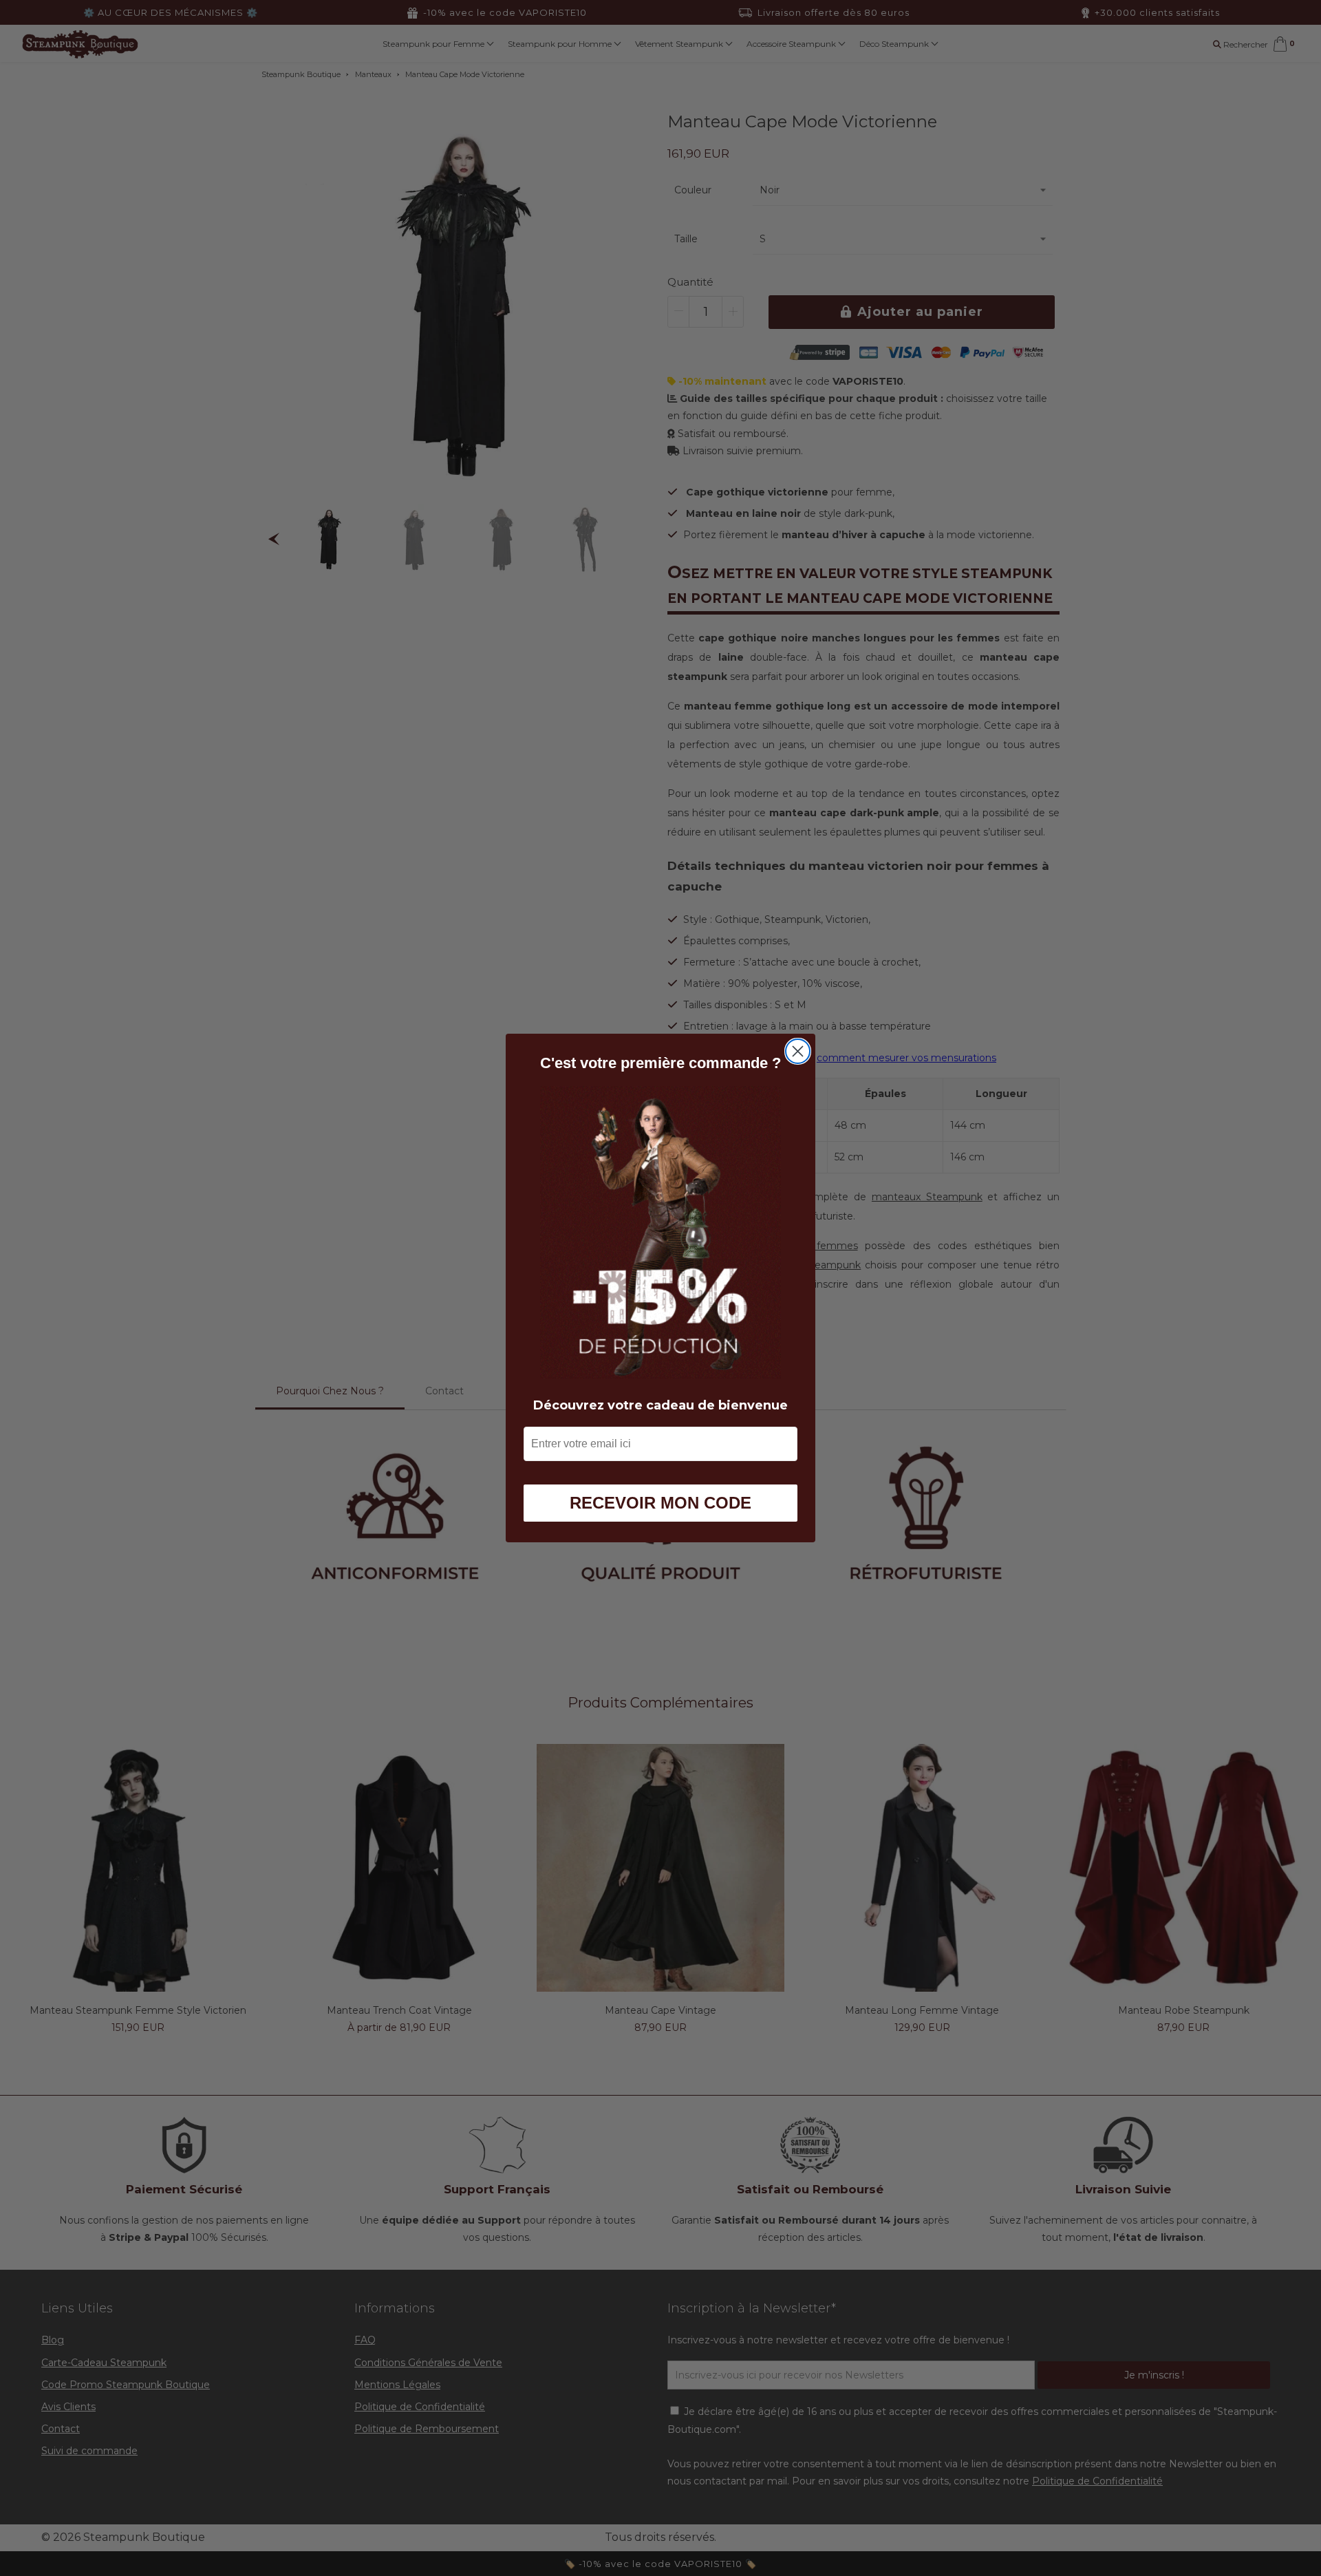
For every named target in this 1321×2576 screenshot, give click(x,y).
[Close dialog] (798, 1051)
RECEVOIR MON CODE (660, 1503)
